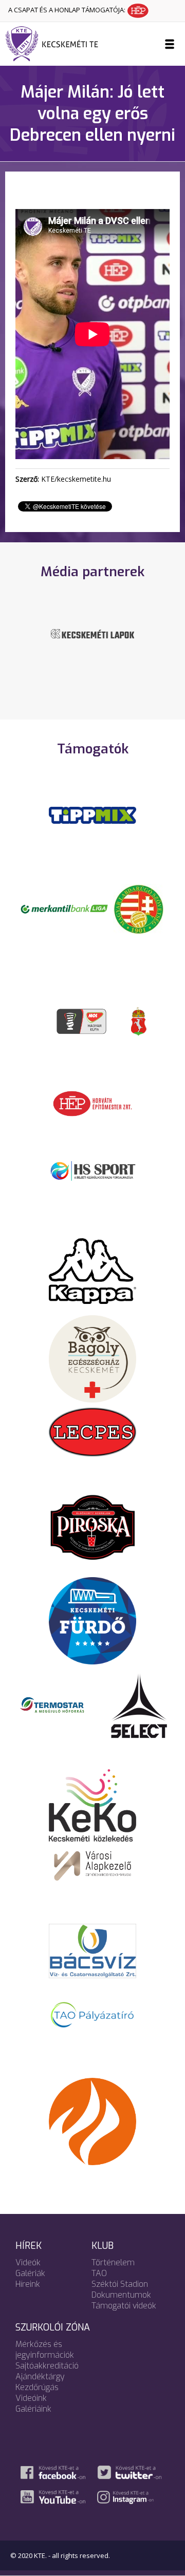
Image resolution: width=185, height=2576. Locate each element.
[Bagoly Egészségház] (92, 1358)
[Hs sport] (92, 1170)
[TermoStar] (58, 1704)
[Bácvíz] (92, 1950)
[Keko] (92, 1805)
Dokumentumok (121, 2295)
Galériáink (33, 2409)
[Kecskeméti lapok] (92, 633)
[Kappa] (92, 1270)
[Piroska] (92, 1527)
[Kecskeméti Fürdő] (92, 1620)
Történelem (113, 2262)
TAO (99, 2273)
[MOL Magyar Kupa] (82, 1020)
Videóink (31, 2398)
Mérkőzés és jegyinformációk (45, 2350)
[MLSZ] (139, 908)
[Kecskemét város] (139, 1020)
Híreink (28, 2284)
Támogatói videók (124, 2306)
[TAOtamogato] (92, 2014)
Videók (28, 2262)
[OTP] (64, 908)
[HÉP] (92, 1103)
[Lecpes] (92, 1431)
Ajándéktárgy (40, 2376)
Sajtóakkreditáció (47, 2366)
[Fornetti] (92, 2120)
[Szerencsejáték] (92, 815)
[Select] (139, 1704)
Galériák (30, 2273)
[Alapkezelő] (92, 1864)
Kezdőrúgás (37, 2387)
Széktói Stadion (120, 2284)
